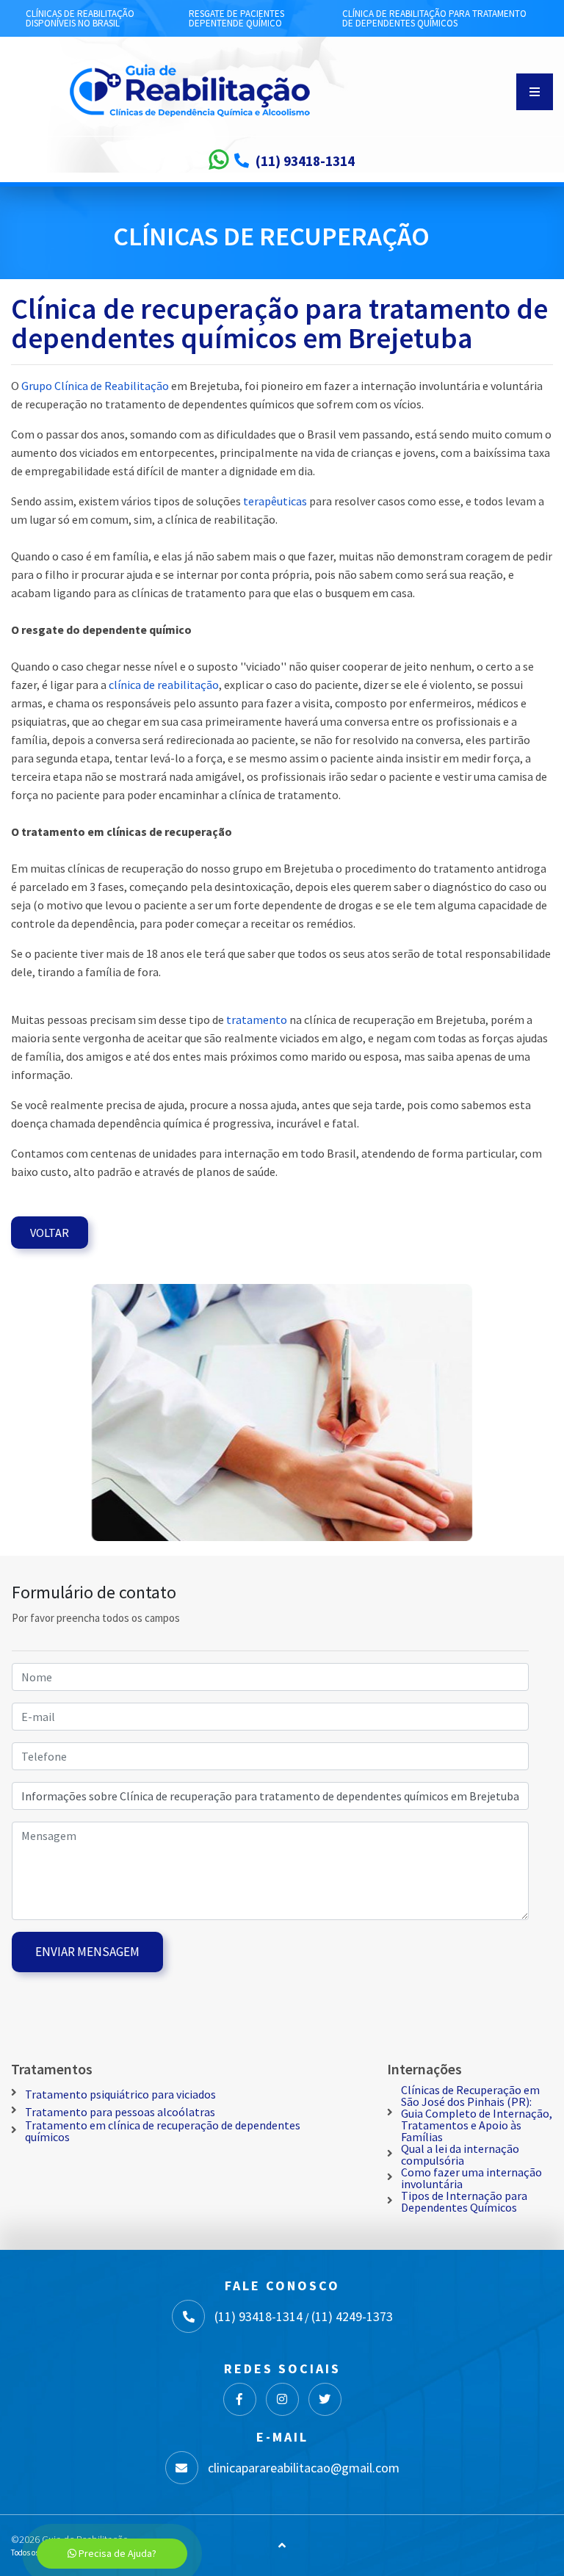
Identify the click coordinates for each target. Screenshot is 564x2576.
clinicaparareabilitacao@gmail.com (304, 2468)
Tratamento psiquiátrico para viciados (120, 2094)
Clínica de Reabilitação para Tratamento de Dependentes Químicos (434, 18)
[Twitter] (325, 2399)
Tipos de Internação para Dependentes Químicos (464, 2201)
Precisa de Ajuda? (116, 2553)
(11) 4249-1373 (352, 2317)
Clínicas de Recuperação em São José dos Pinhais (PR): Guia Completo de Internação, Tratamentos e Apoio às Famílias (477, 2113)
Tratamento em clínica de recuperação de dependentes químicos (163, 2131)
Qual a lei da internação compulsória (460, 2154)
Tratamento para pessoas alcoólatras (120, 2112)
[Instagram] (282, 2399)
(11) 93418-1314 (305, 161)
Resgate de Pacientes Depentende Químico (236, 18)
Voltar (50, 1233)
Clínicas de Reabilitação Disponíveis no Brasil (80, 18)
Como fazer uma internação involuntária (471, 2178)
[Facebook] (240, 2399)
